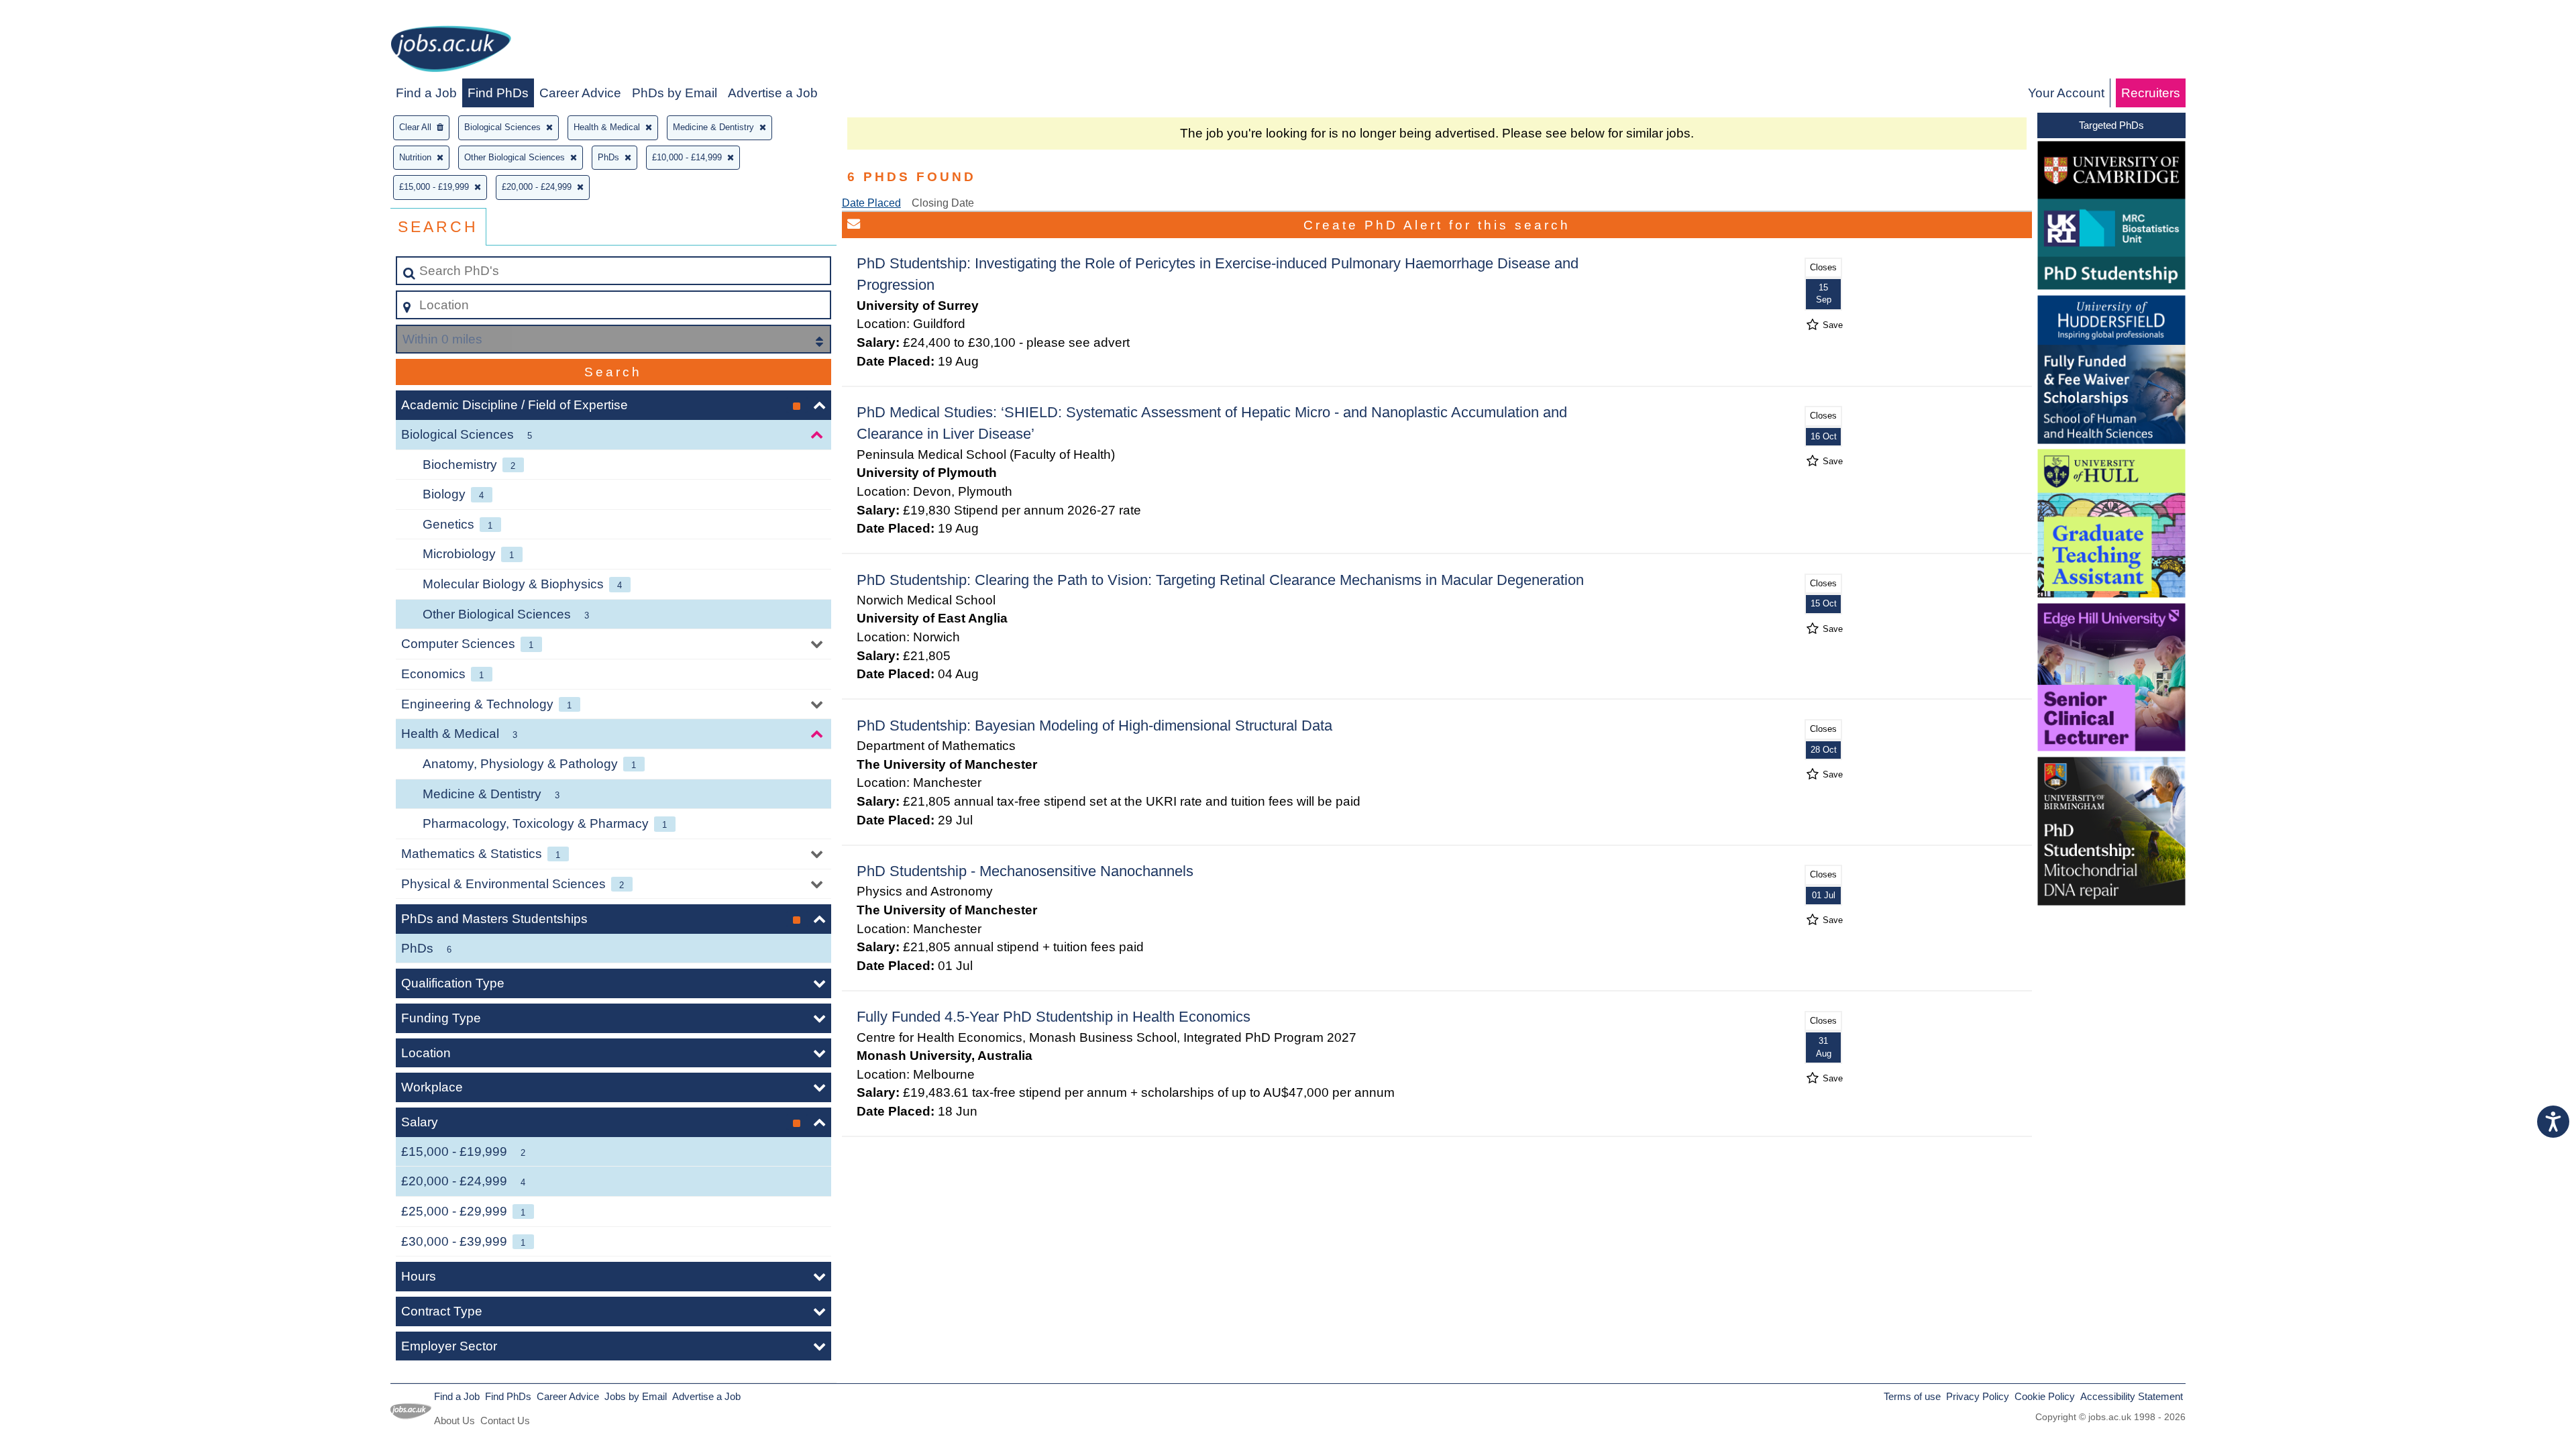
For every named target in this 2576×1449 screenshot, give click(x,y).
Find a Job (426, 93)
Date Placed (871, 203)
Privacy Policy (1978, 1396)
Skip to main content (64, 14)
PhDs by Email (675, 93)
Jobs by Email (636, 1396)
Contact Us (505, 1420)
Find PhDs (498, 93)
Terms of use (1912, 1396)
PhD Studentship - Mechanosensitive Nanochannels (1025, 871)
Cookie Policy (2045, 1396)
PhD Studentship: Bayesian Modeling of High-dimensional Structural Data (1094, 726)
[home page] (451, 51)
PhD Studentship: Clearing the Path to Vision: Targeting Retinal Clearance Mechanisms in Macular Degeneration (1220, 580)
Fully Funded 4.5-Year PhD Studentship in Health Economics (1054, 1017)
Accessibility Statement (2132, 1396)
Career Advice (580, 93)
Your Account (2066, 93)
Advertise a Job (773, 93)
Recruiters (2151, 93)
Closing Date (943, 203)
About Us (454, 1420)
